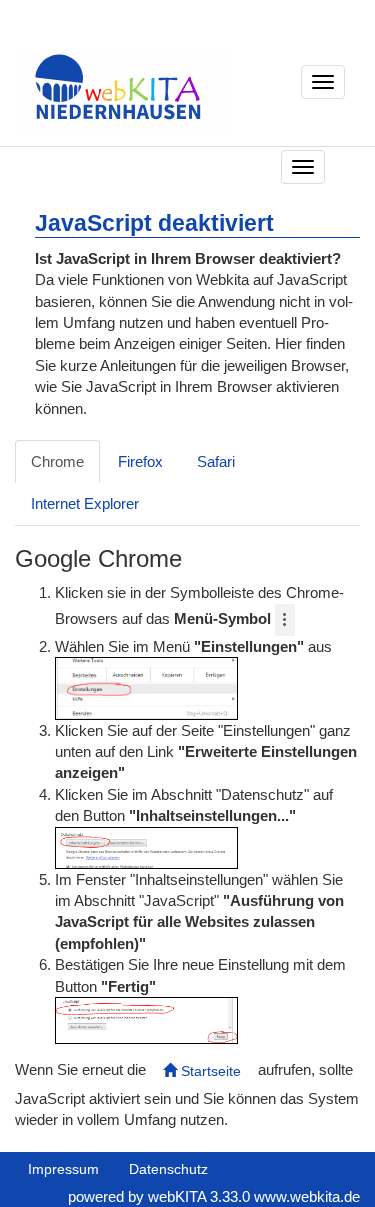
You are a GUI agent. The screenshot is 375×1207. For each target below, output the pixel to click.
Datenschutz (168, 1169)
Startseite (209, 1071)
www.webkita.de (307, 1196)
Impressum (63, 1169)
